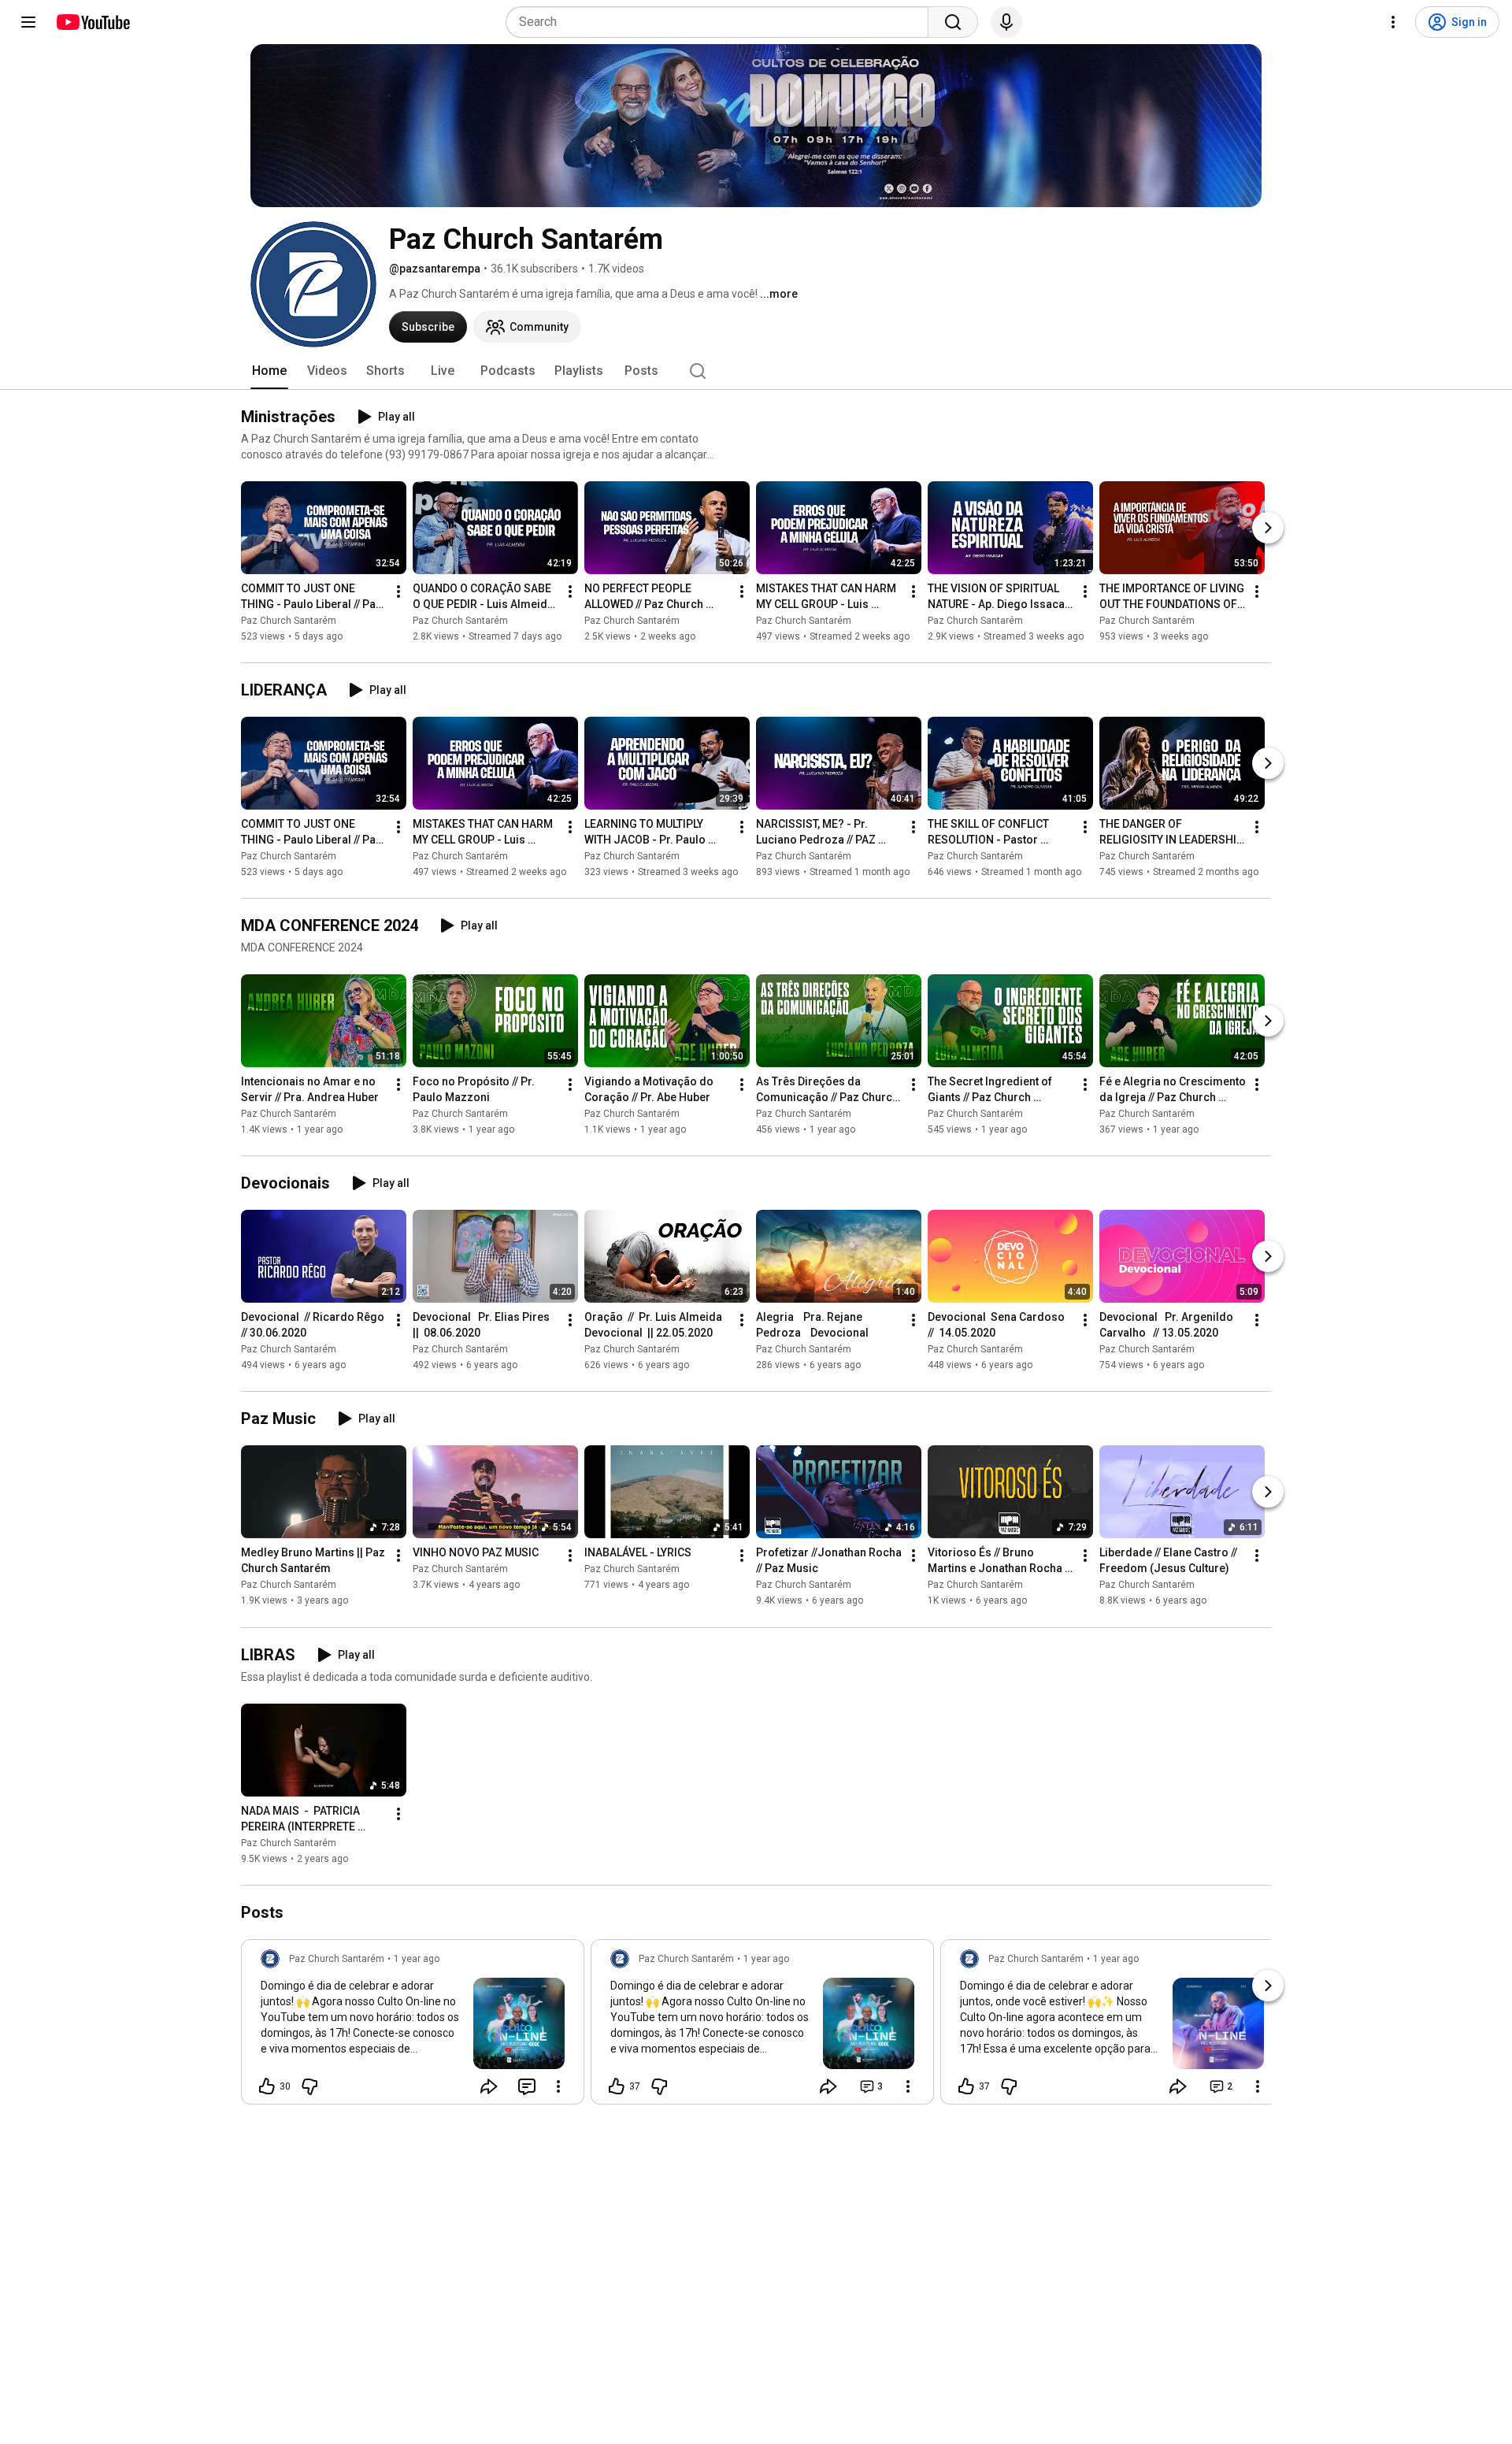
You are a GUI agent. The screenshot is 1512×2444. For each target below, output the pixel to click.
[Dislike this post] (309, 2086)
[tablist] (756, 371)
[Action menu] (558, 2086)
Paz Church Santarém (289, 621)
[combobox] (722, 22)
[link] (413, 2027)
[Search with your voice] (1006, 22)
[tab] (269, 371)
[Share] (489, 2086)
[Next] (1268, 528)
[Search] (953, 22)
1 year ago (417, 1959)
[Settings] (1393, 22)
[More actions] (398, 592)
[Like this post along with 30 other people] (267, 2086)
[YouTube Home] (93, 22)
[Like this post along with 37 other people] (617, 2086)
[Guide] (28, 22)
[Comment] (527, 2086)
